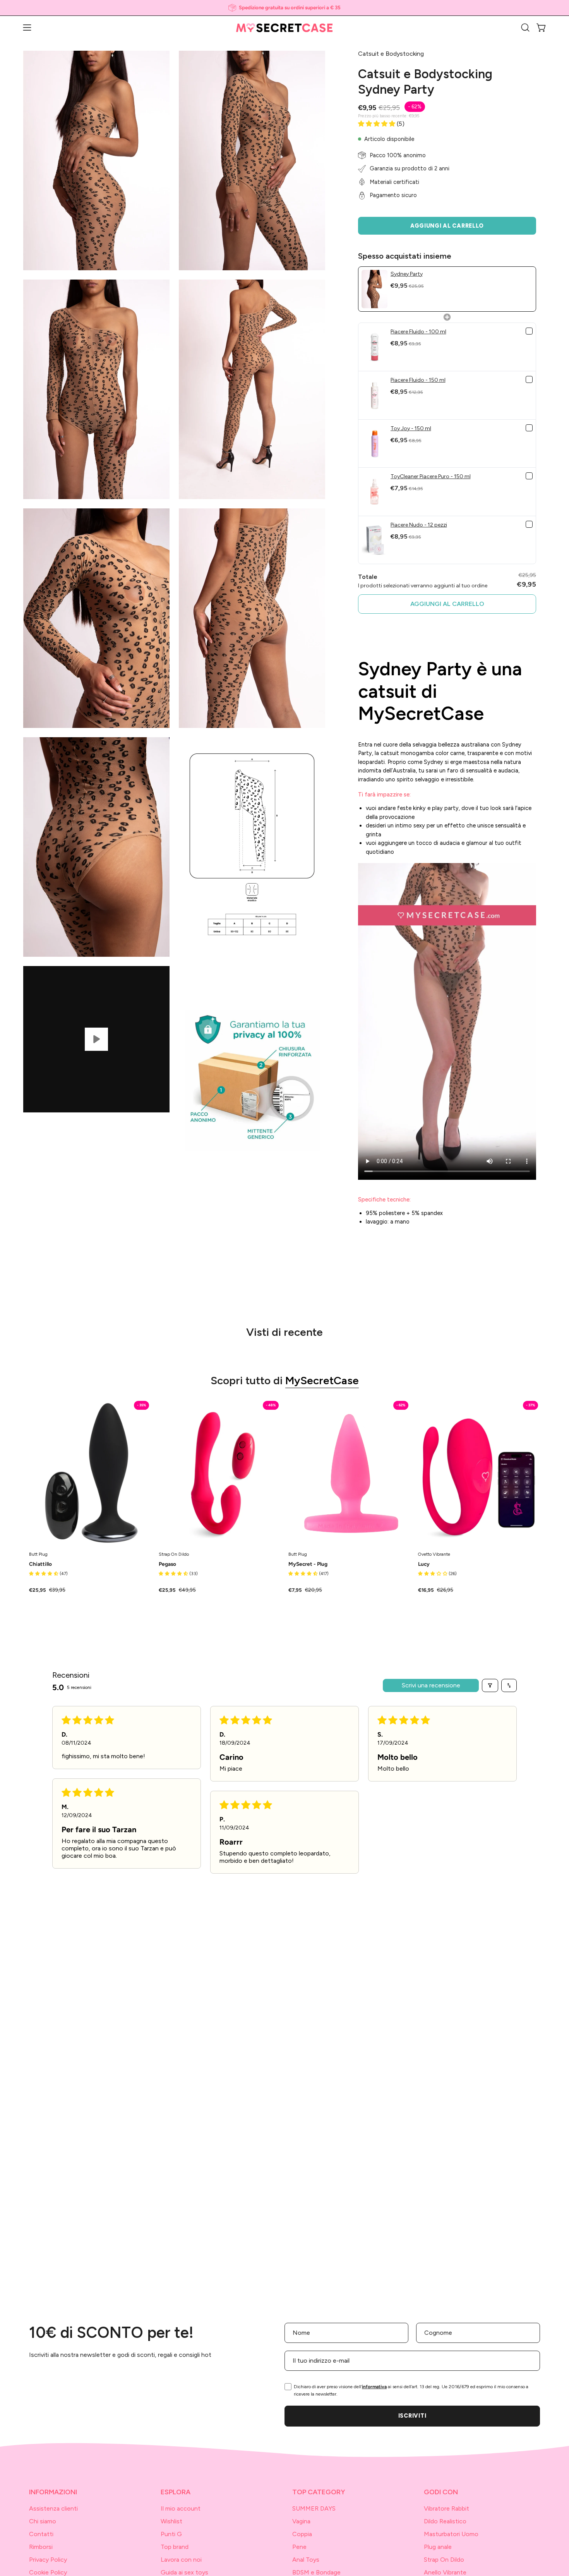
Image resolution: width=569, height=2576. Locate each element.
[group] (284, 8)
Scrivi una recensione (431, 1685)
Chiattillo (40, 1564)
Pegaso (167, 1564)
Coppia (302, 2534)
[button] (525, 27)
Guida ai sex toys (184, 2572)
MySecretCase (322, 1380)
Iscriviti (412, 2416)
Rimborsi (41, 2547)
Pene (299, 2547)
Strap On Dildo (444, 2560)
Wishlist (171, 2521)
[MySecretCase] (284, 28)
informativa (374, 2387)
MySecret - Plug (308, 1564)
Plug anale (438, 2547)
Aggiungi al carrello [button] (447, 604)
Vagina (301, 2521)
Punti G (171, 2534)
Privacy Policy (48, 2560)
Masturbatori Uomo (451, 2534)
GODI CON (441, 2492)
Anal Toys (306, 2560)
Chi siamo (43, 2521)
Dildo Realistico (445, 2521)
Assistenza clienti (53, 2508)
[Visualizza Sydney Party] (96, 1039)
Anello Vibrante (445, 2572)
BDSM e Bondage (316, 2572)
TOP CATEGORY (319, 2492)
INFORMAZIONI (53, 2492)
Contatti (41, 2534)
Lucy (424, 1564)
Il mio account (181, 2508)
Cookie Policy (48, 2572)
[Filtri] (490, 1685)
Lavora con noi (181, 2560)
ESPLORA (176, 2492)
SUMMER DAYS (314, 2508)
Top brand (175, 2547)
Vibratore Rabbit (446, 2508)
